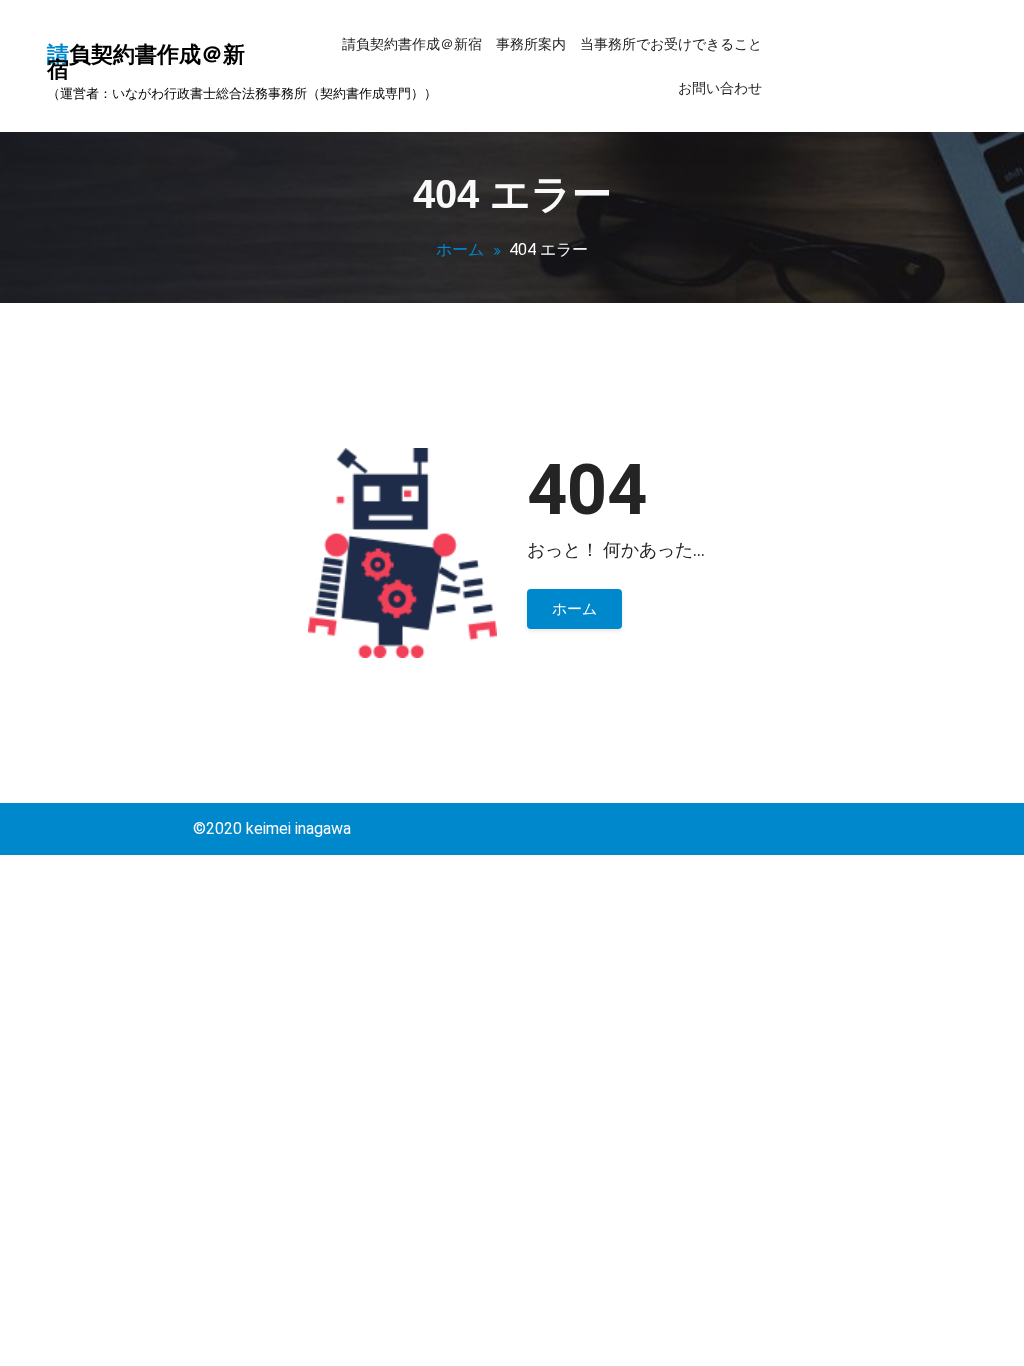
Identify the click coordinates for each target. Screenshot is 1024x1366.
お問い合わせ (720, 88)
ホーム (460, 249)
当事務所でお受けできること (671, 44)
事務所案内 (531, 44)
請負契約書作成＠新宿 (412, 44)
